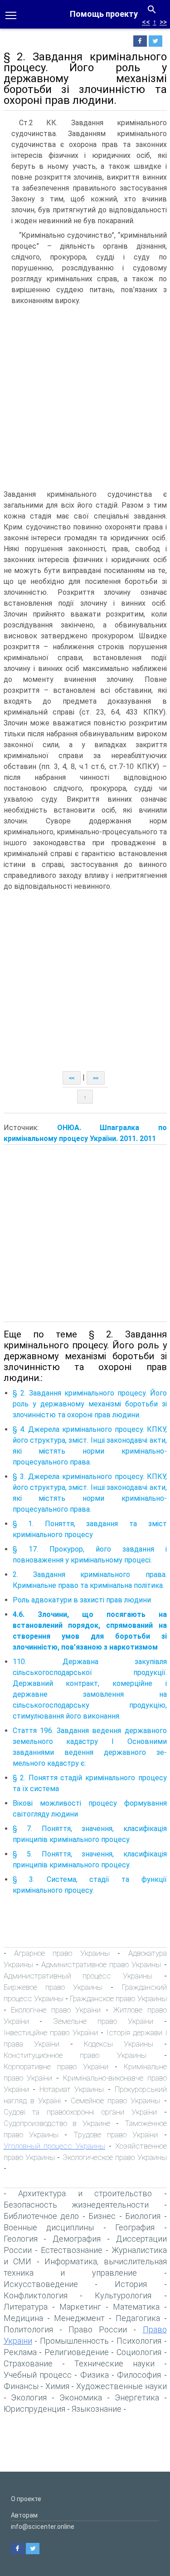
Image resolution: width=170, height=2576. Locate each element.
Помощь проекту (104, 14)
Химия (57, 2386)
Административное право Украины (101, 1964)
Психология (139, 2341)
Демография (77, 2239)
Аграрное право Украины (62, 1953)
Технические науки (114, 2363)
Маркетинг (80, 2307)
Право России (98, 2329)
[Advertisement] (85, 399)
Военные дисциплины (49, 2227)
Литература (26, 2307)
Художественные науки (121, 2386)
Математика (136, 2307)
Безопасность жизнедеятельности (76, 2205)
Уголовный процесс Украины (55, 2146)
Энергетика (137, 2397)
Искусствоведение (41, 2284)
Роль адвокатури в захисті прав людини (82, 1600)
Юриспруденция (34, 2409)
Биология (143, 2216)
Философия (139, 2375)
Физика (95, 2375)
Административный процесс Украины (78, 1976)
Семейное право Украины (115, 2101)
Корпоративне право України (56, 2067)
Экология (29, 2397)
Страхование (28, 2363)
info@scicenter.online (43, 2527)
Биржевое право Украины (53, 1987)
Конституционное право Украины (75, 2055)
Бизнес (102, 2216)
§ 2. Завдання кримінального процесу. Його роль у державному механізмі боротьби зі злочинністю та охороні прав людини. (90, 1404)
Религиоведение (77, 2352)
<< (146, 22)
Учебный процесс (38, 2375)
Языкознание (97, 2409)
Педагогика (138, 2318)
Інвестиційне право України (51, 2032)
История (131, 2284)
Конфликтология (36, 2295)
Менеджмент (79, 2318)
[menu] (11, 15)
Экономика (81, 2397)
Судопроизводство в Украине (57, 2123)
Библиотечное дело (41, 2216)
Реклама (20, 2352)
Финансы (21, 2386)
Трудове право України (116, 2135)
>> (163, 22)
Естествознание (72, 2250)
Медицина (23, 2318)
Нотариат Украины (74, 2089)
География (135, 2227)
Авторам (24, 2515)
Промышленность (74, 2341)
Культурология (123, 2295)
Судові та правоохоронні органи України (80, 2112)
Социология (139, 2352)
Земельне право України (103, 2021)
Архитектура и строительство (85, 2193)
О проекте (26, 2499)
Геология (21, 2239)
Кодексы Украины (119, 2044)
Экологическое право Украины (115, 2157)
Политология (28, 2329)
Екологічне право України (56, 2010)
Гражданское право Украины (118, 1998)
